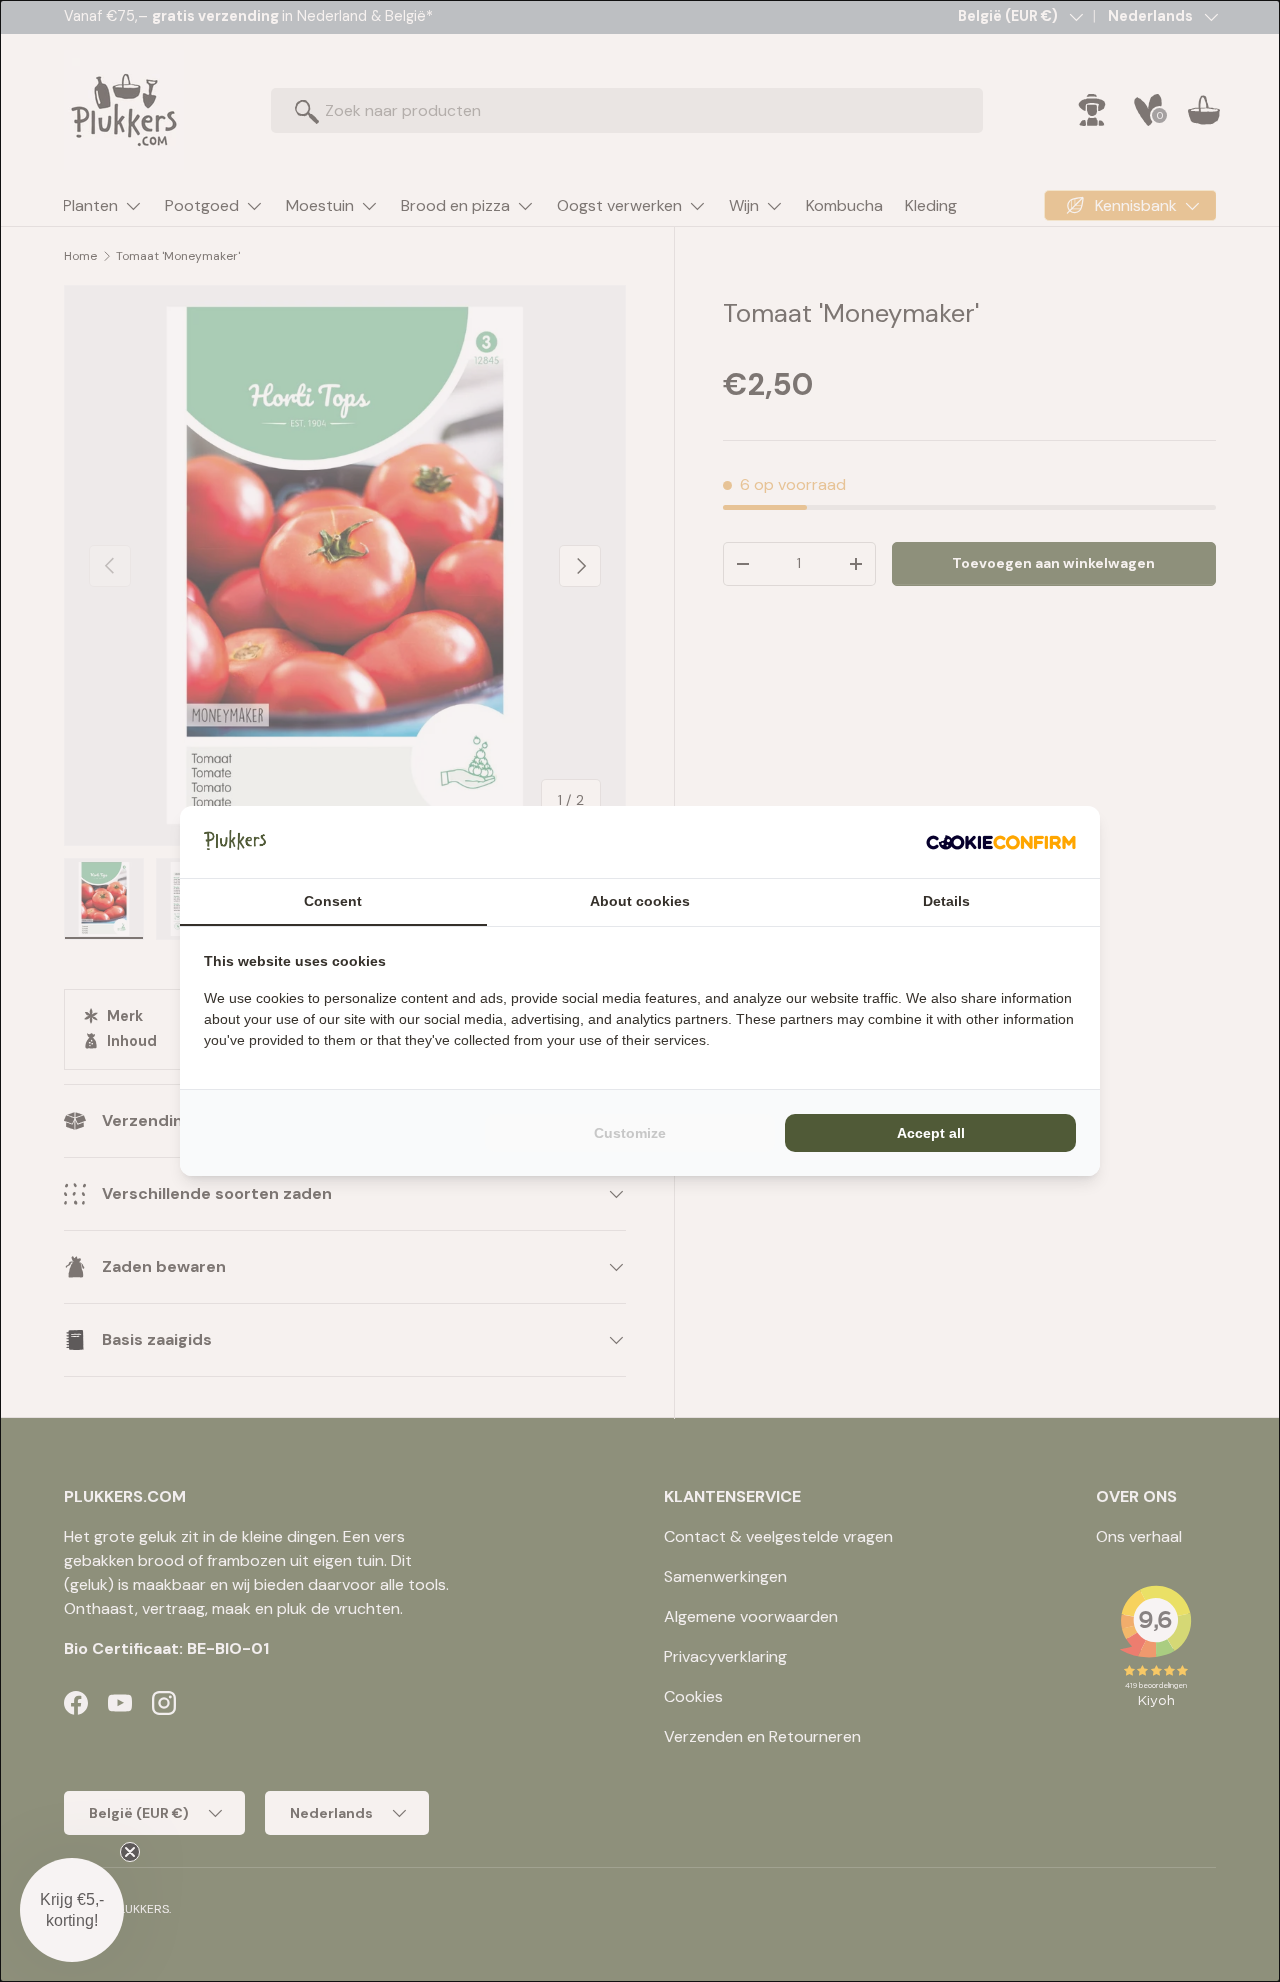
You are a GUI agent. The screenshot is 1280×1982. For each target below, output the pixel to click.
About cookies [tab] (640, 901)
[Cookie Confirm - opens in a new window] (1001, 842)
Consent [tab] (333, 901)
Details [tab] (946, 901)
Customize (630, 1133)
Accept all (931, 1133)
